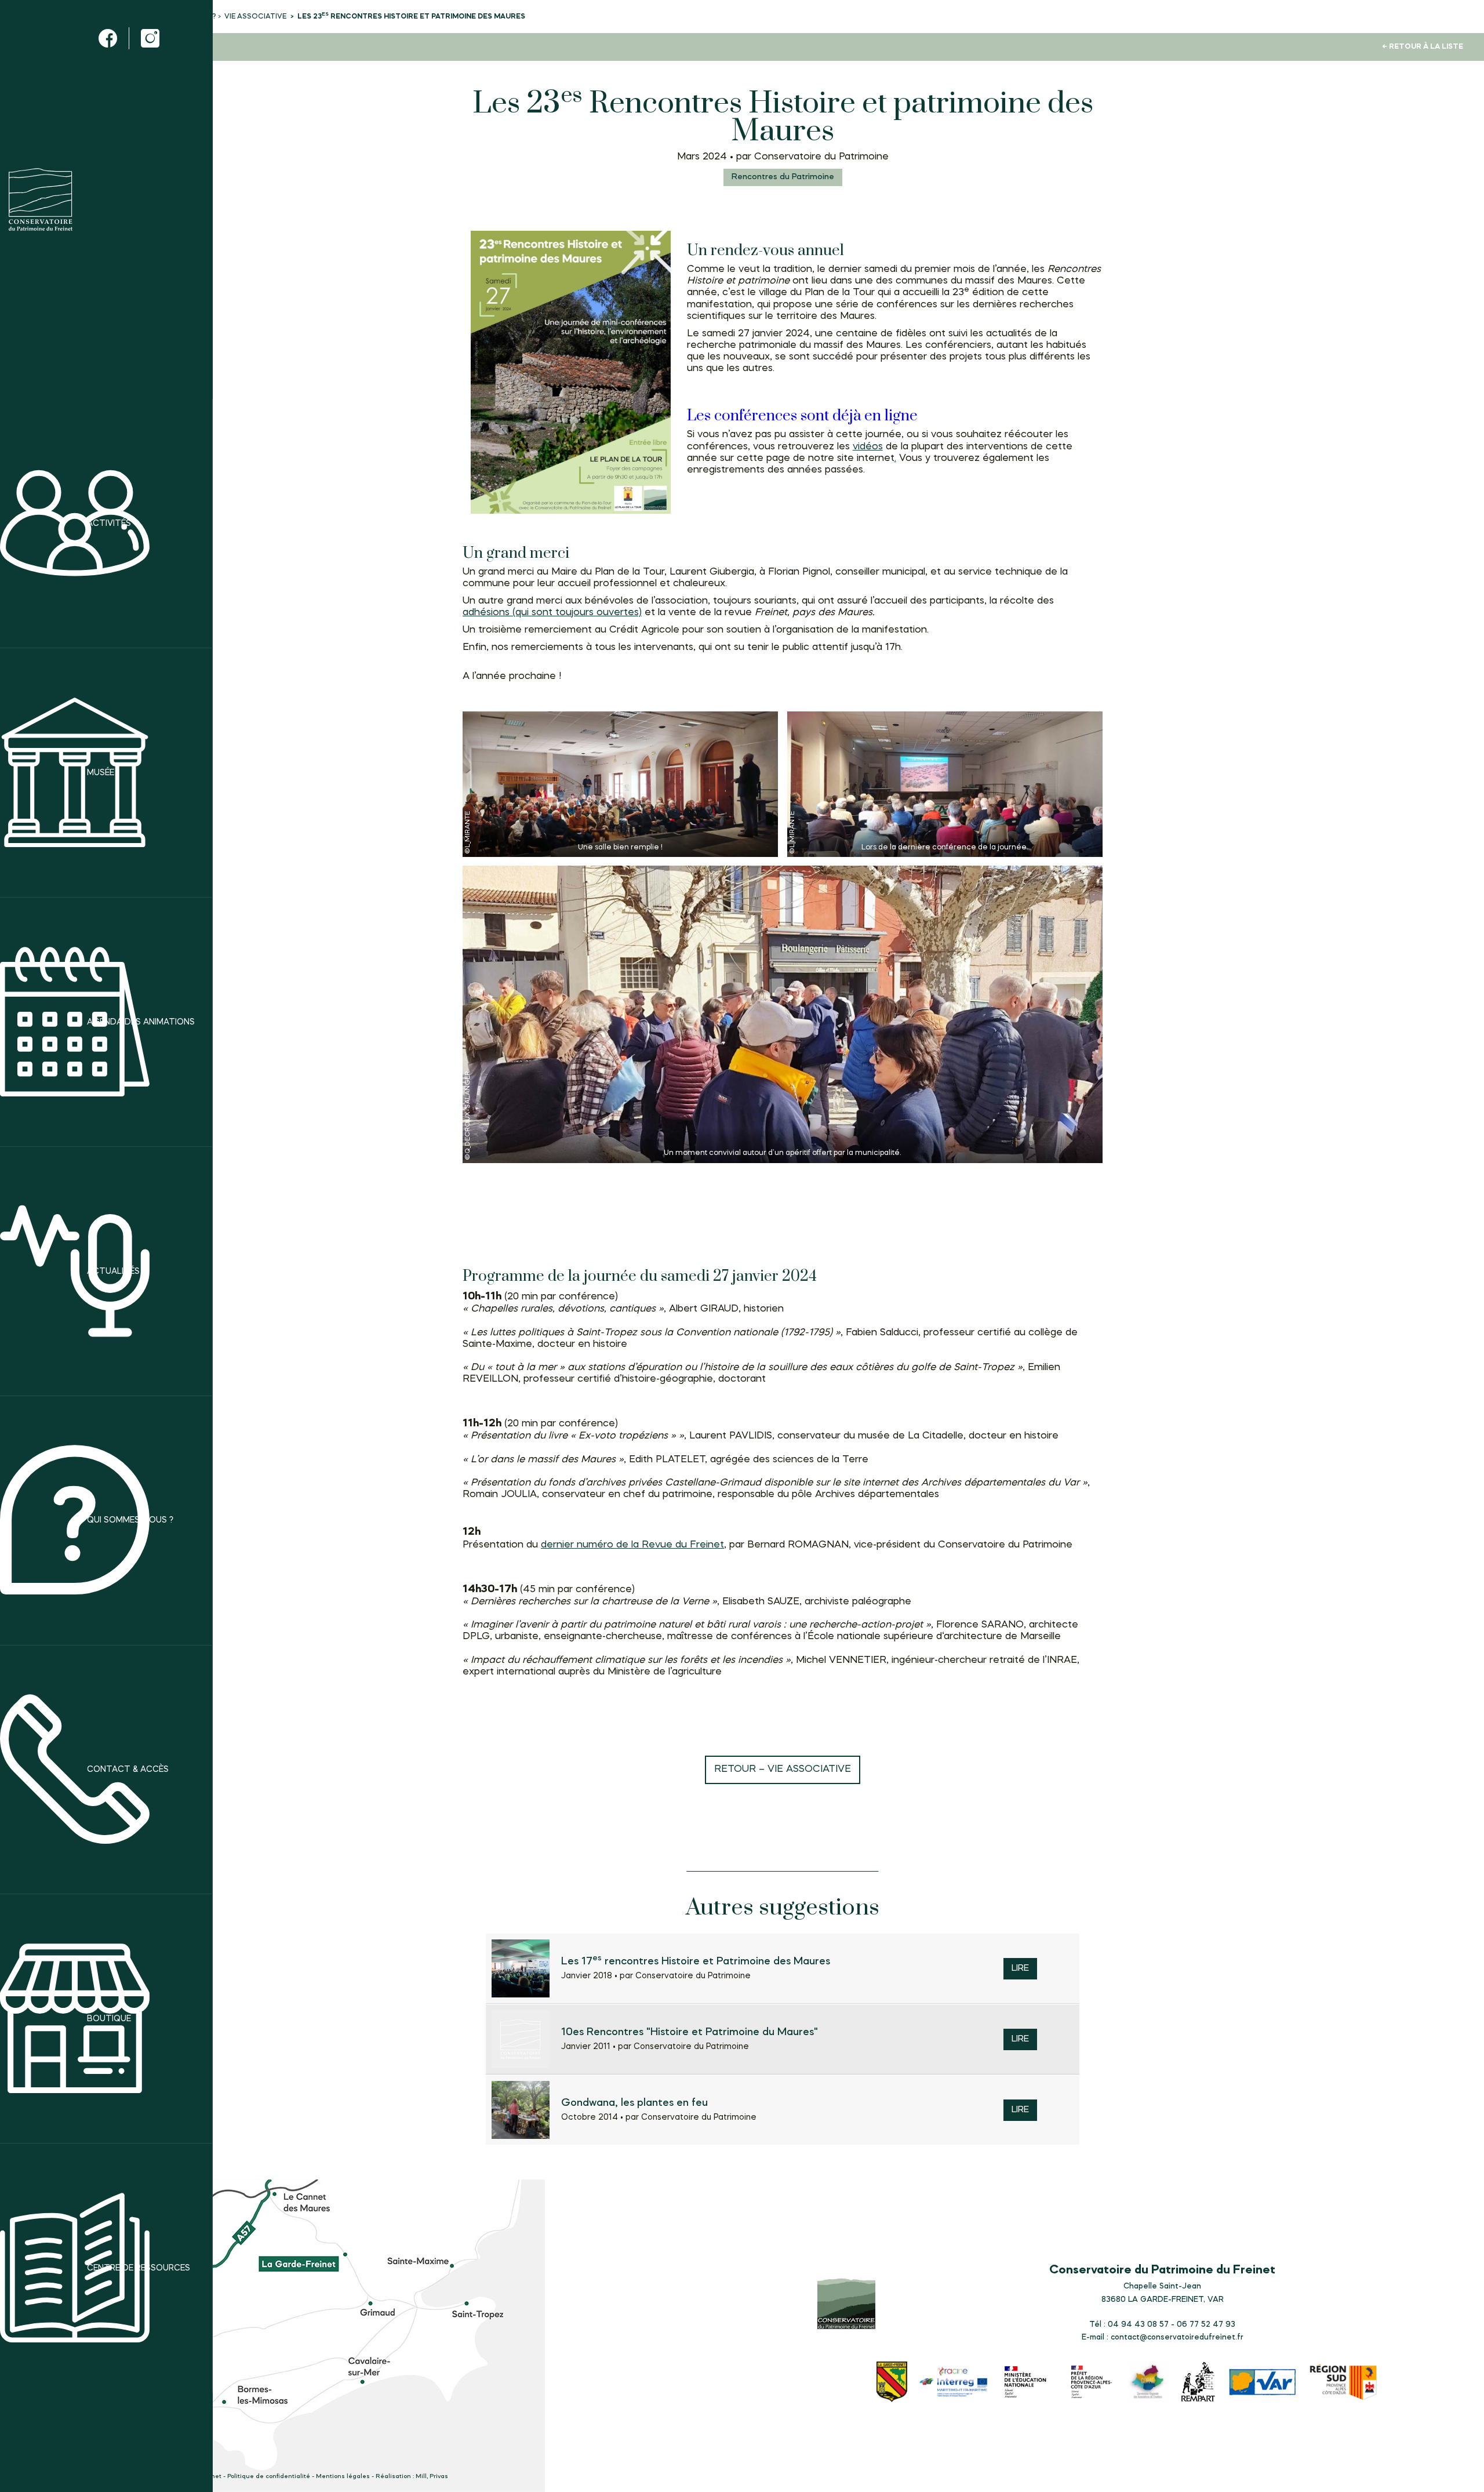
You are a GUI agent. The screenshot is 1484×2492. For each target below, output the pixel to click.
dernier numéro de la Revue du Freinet (632, 1545)
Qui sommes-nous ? (130, 1520)
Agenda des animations (141, 1022)
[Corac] (1148, 2383)
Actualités (113, 1271)
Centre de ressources (139, 2268)
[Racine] (954, 2383)
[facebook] (108, 38)
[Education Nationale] (1028, 2383)
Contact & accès (128, 1770)
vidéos (868, 447)
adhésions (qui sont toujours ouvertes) (552, 613)
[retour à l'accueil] (41, 199)
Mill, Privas (432, 2477)
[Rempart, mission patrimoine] (1199, 2383)
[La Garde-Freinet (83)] (892, 2383)
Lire (1020, 1969)
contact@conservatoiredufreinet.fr (1177, 2337)
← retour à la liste (1423, 47)
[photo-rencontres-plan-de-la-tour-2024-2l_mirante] (945, 784)
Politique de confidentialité (269, 2477)
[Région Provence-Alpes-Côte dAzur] (1344, 2384)
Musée (101, 773)
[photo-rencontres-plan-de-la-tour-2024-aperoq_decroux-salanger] (783, 1014)
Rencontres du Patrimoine (783, 177)
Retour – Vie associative (783, 1769)
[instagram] (150, 38)
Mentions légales (343, 2477)
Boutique (109, 2018)
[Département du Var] (1263, 2384)
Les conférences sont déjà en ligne (802, 416)
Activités (109, 523)
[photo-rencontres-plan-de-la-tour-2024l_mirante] (620, 784)
